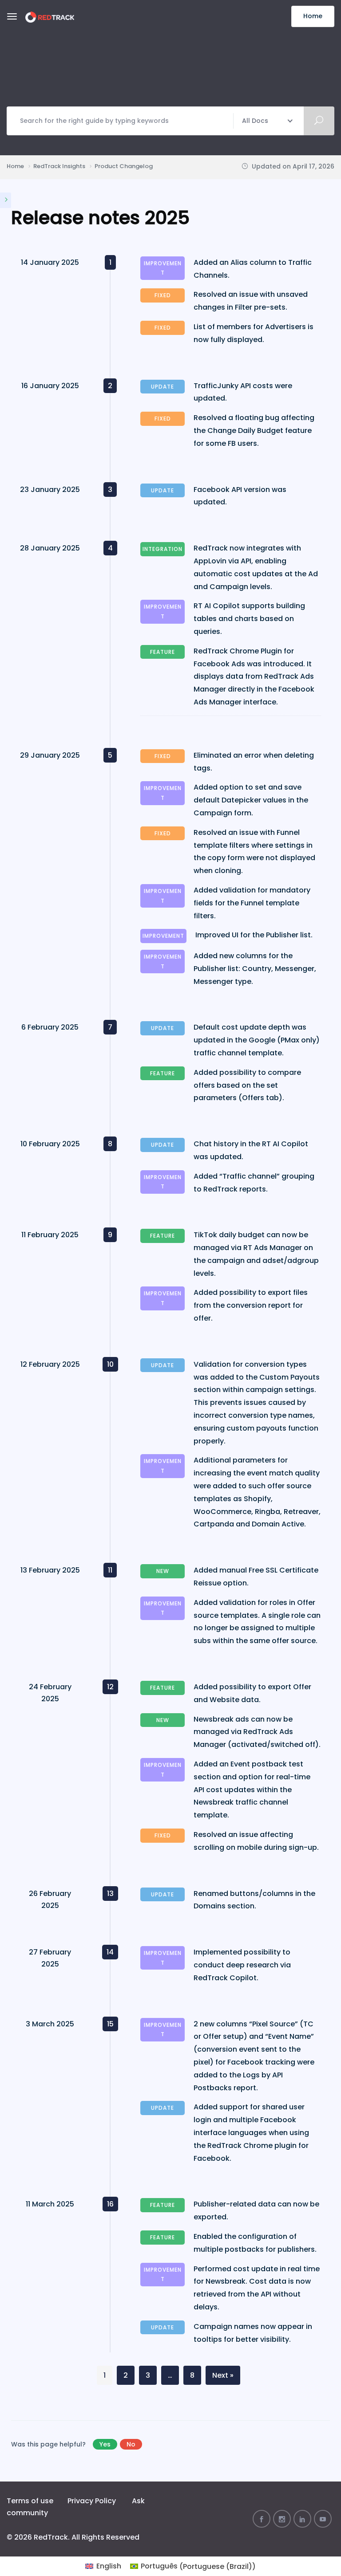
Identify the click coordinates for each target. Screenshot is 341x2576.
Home (313, 16)
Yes (105, 2444)
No (131, 2444)
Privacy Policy (92, 2501)
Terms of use (30, 2501)
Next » (223, 2375)
